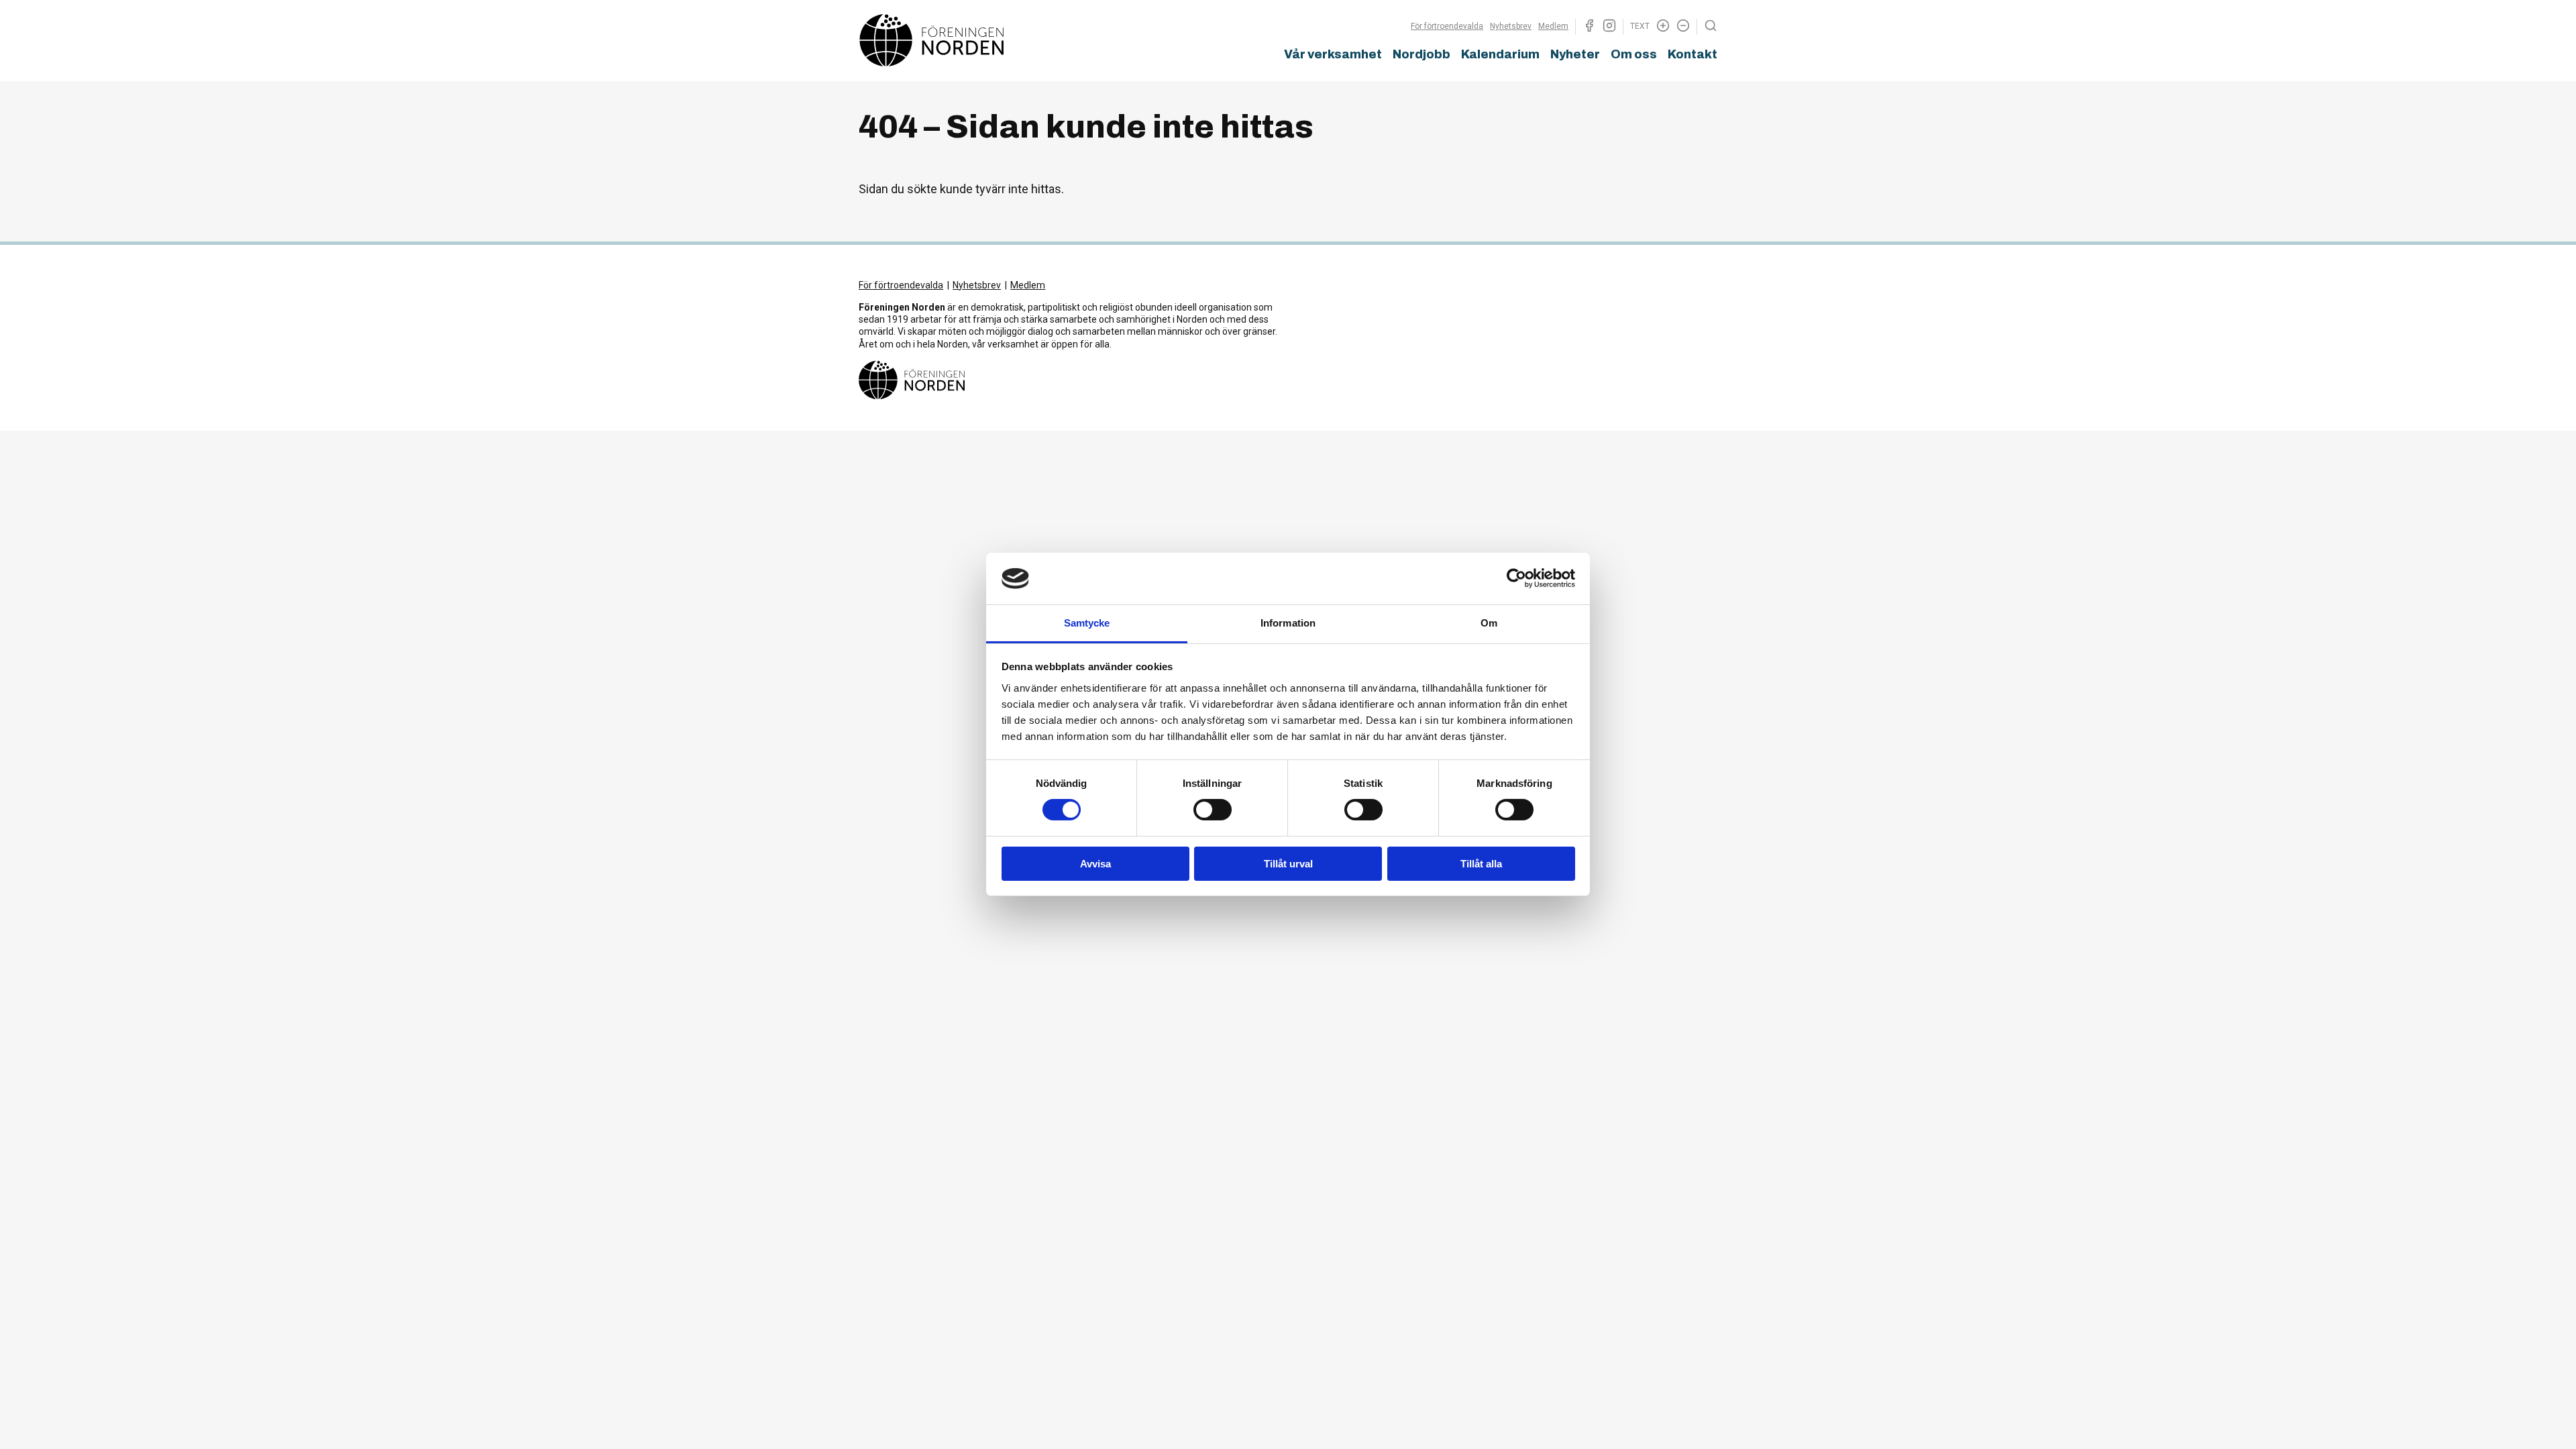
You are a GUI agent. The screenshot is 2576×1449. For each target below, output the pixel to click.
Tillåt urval (1288, 864)
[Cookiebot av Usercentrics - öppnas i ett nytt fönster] (1516, 578)
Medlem (1553, 26)
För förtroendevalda (1447, 26)
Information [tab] (1288, 623)
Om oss (1634, 54)
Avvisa (1095, 864)
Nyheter (1575, 54)
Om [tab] (1489, 623)
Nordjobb (1421, 54)
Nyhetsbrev (1511, 26)
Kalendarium (1500, 54)
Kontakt (1693, 54)
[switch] (1213, 810)
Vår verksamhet (1333, 54)
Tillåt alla (1481, 864)
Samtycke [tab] (1087, 623)
